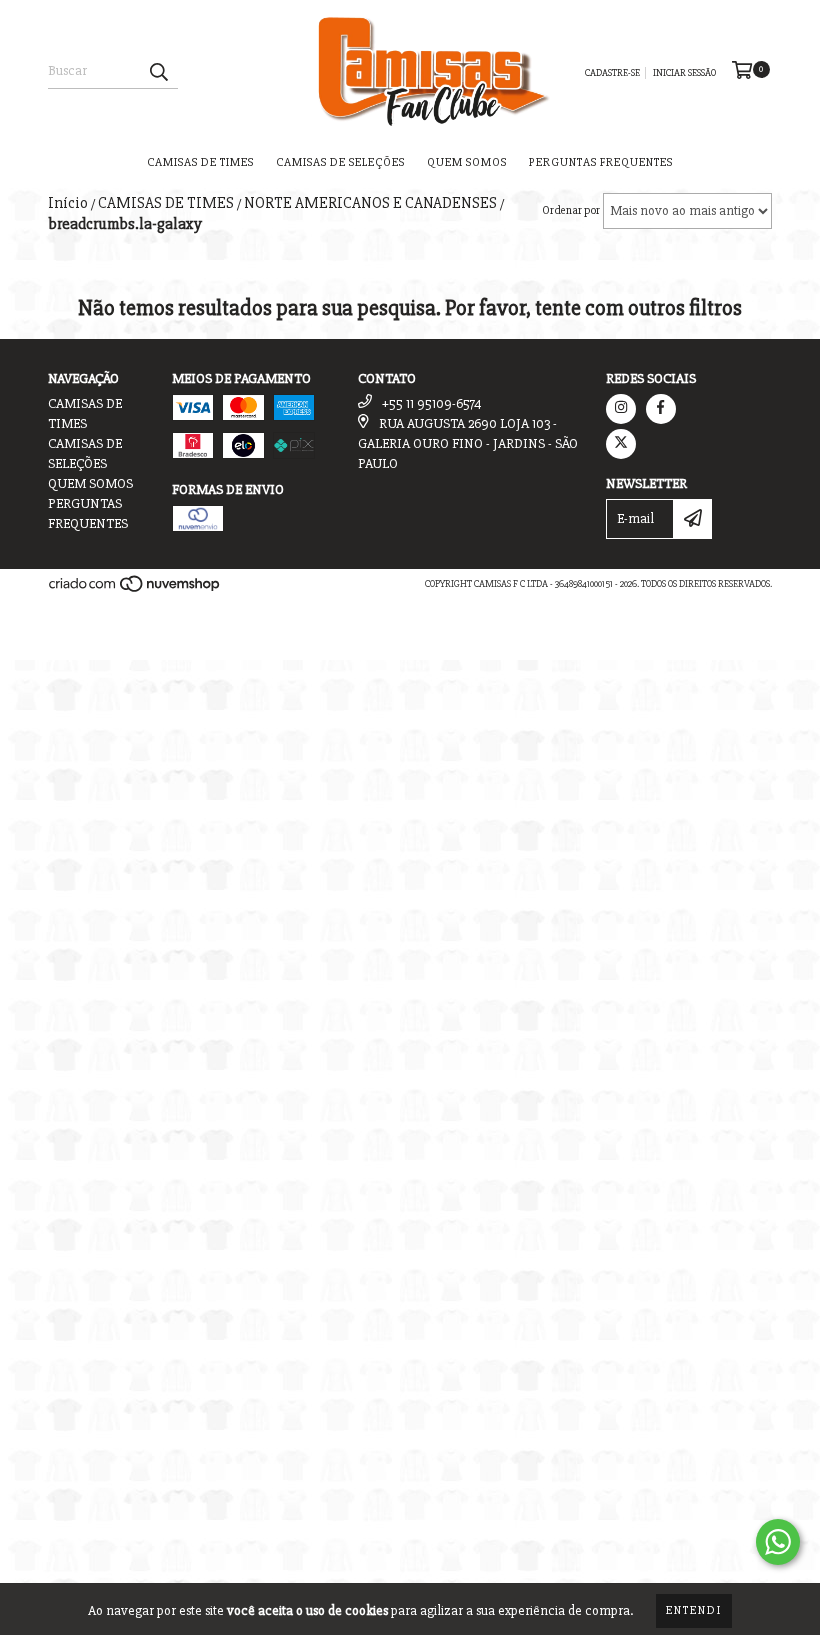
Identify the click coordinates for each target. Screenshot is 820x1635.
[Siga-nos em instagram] (621, 409)
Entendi (694, 1610)
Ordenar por (571, 210)
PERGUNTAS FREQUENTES (601, 162)
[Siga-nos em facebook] (661, 409)
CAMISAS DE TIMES (200, 162)
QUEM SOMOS (467, 162)
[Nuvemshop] (135, 590)
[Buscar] (158, 71)
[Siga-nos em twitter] (621, 444)
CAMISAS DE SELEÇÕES (340, 162)
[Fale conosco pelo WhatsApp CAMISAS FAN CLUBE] (778, 1542)
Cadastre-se (612, 73)
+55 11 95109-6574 (432, 403)
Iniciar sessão (684, 73)
